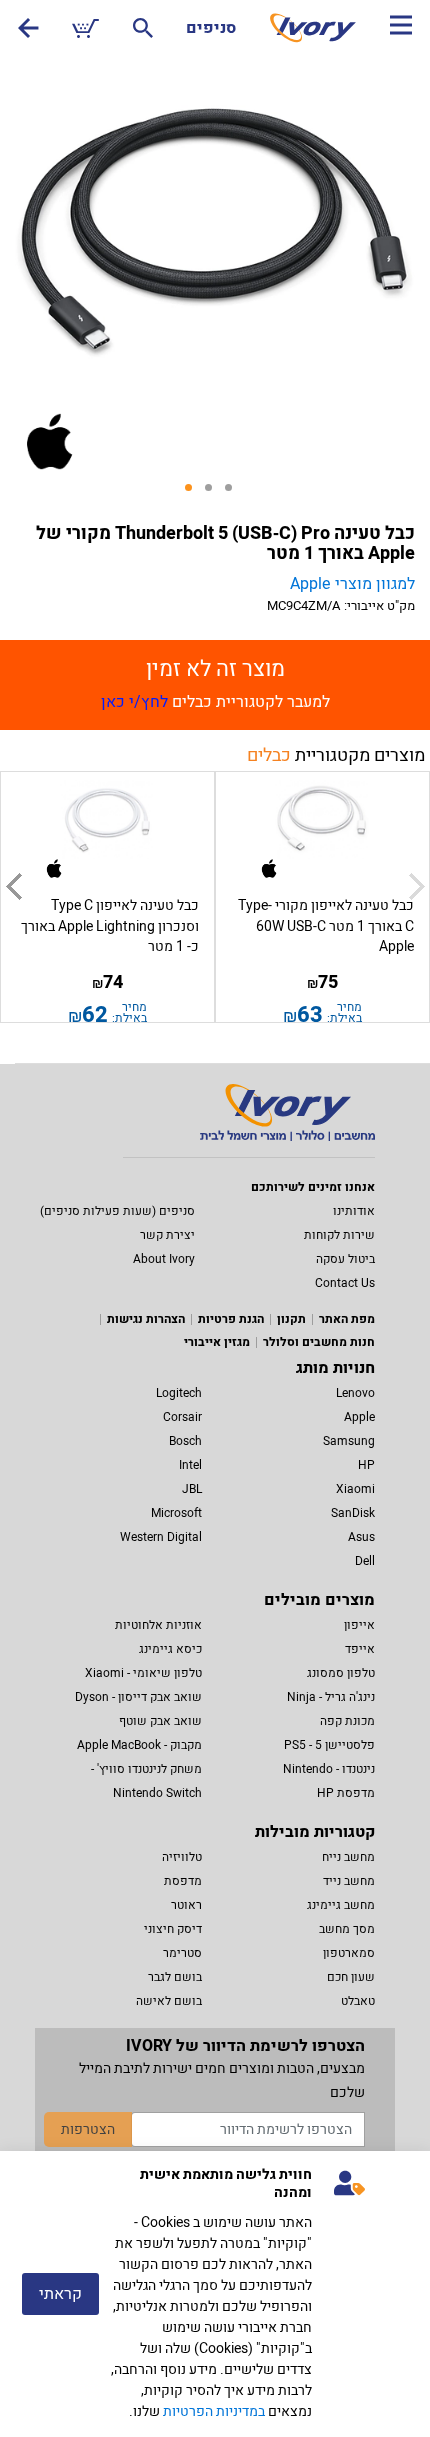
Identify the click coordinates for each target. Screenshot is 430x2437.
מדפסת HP (346, 1793)
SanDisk (353, 1513)
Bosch (185, 1441)
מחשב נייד (349, 1881)
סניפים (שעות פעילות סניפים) (117, 1211)
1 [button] (195, 494)
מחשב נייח (348, 1857)
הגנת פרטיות (231, 1319)
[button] (13, 887)
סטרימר (182, 1953)
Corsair (182, 1417)
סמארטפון (349, 1953)
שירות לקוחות (339, 1235)
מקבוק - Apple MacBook (139, 1745)
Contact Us (345, 1283)
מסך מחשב (347, 1929)
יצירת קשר (167, 1235)
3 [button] (235, 494)
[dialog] (215, 2294)
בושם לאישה (169, 2001)
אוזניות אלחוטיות (158, 1625)
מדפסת (183, 1881)
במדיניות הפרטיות (214, 2411)
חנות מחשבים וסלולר (319, 1342)
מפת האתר (347, 1319)
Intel (190, 1465)
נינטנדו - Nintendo (329, 1769)
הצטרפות (88, 2129)
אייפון (359, 1625)
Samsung (349, 1441)
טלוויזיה (182, 1857)
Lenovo (355, 1393)
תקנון (291, 1319)
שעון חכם (351, 1977)
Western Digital (161, 1537)
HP (366, 1465)
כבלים (269, 755)
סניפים (211, 28)
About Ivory (164, 1259)
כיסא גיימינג (170, 1649)
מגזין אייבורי (217, 1342)
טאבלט (358, 2001)
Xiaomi (355, 1489)
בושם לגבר (175, 1977)
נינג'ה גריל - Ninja (331, 1697)
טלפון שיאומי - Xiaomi (143, 1673)
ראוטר (186, 1905)
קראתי (60, 2294)
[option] (215, 232)
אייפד (360, 1649)
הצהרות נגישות (146, 1319)
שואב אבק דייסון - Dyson (138, 1697)
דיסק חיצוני (173, 1929)
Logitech (179, 1393)
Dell (365, 1561)
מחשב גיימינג (341, 1905)
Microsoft (176, 1513)
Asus (361, 1537)
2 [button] (215, 494)
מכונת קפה (347, 1721)
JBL (192, 1489)
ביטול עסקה (345, 1259)
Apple (359, 1417)
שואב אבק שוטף (160, 1721)
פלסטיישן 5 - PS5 (329, 1745)
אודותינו (354, 1211)
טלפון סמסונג (341, 1673)
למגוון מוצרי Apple (352, 584)
